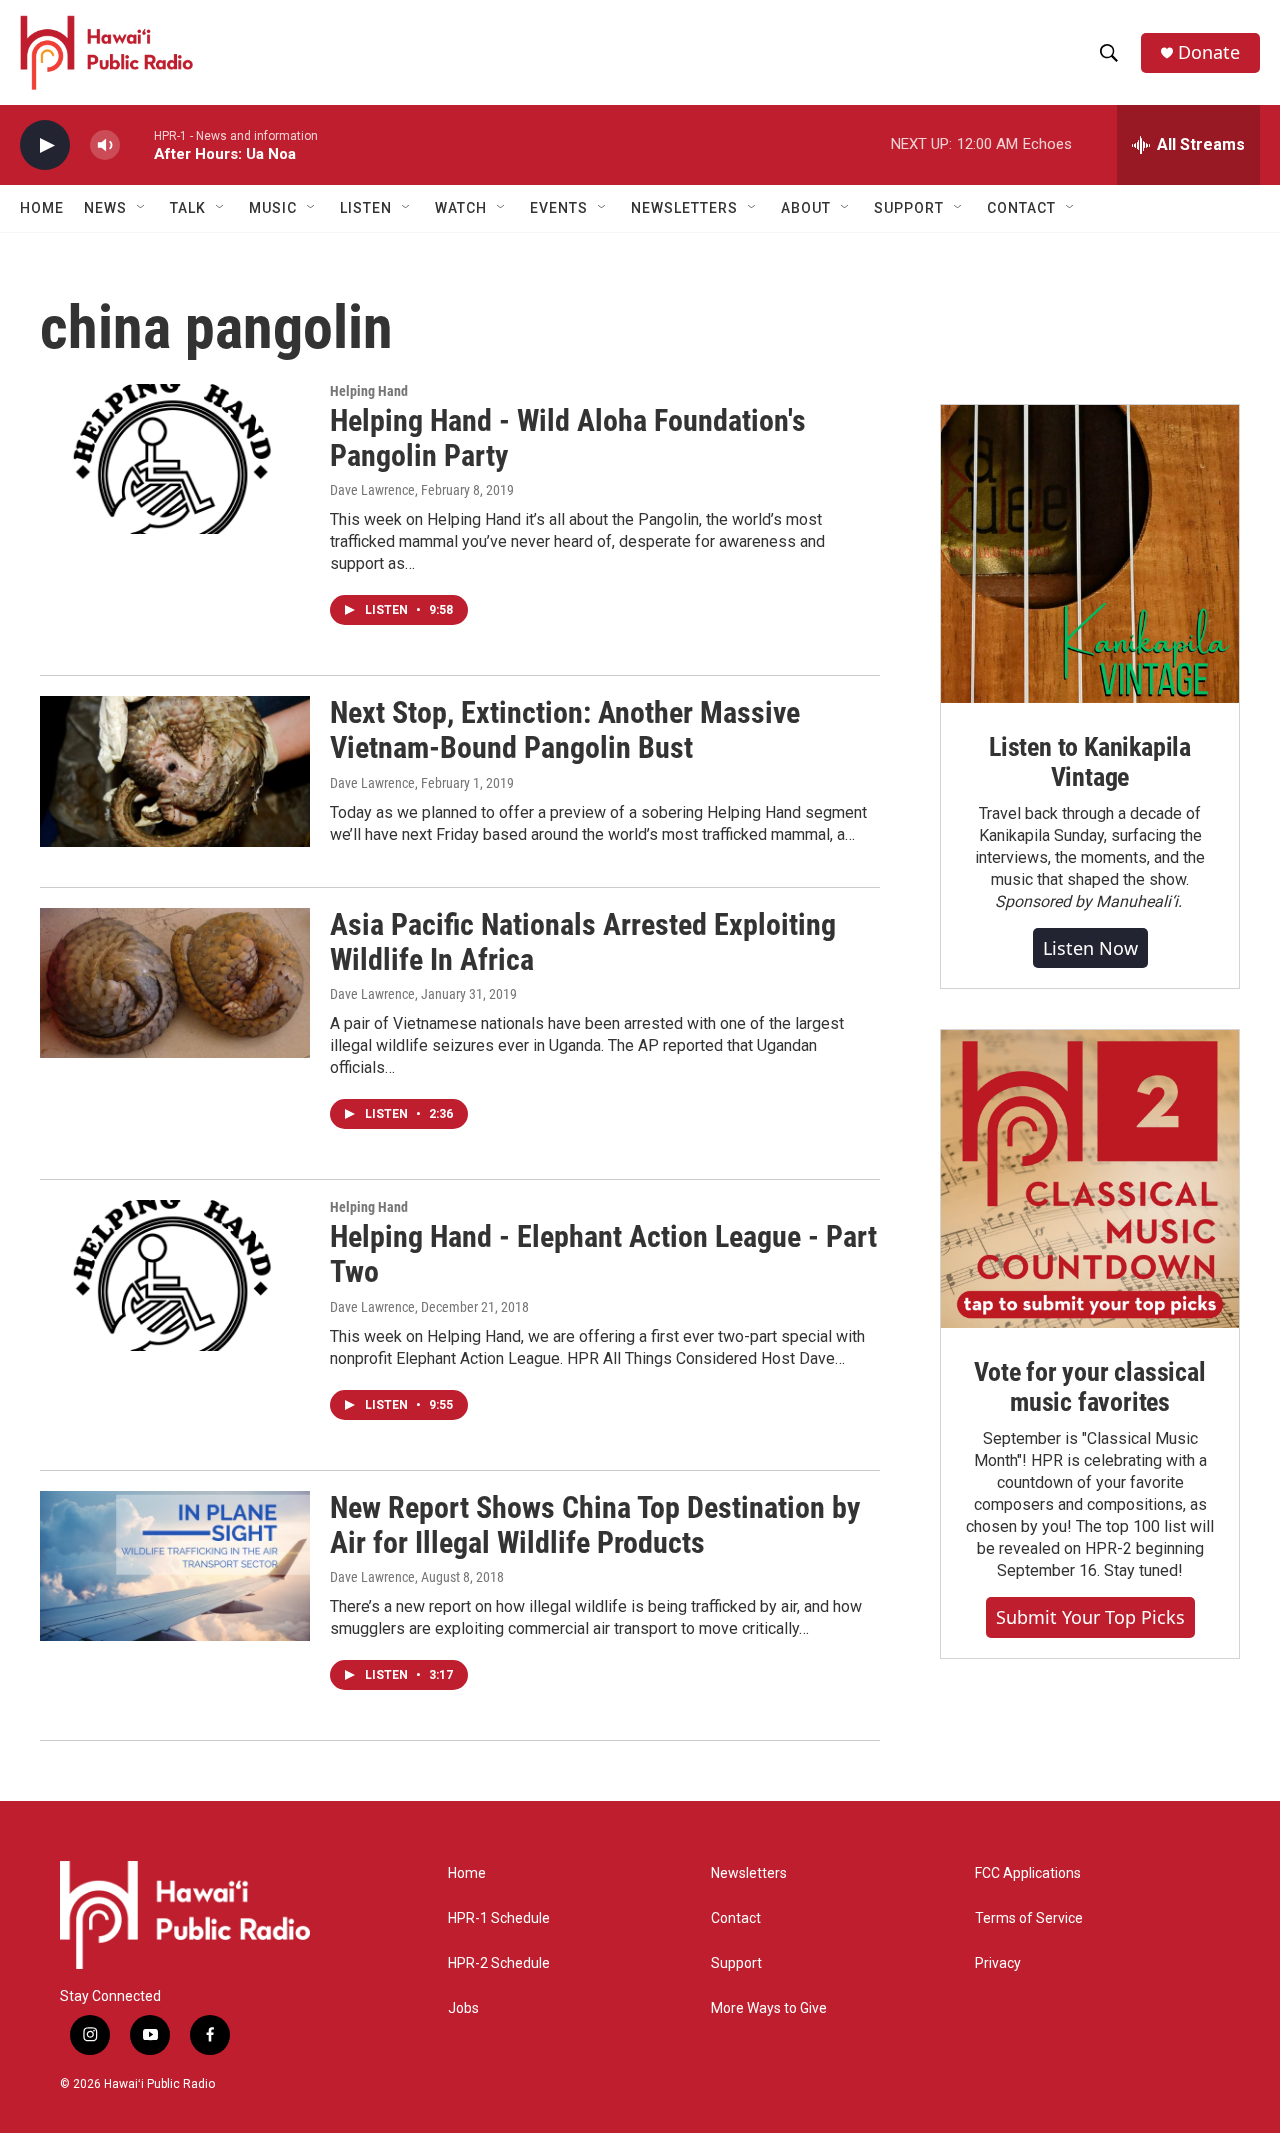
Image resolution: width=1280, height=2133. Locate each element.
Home (42, 208)
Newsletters (749, 1873)
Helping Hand (369, 391)
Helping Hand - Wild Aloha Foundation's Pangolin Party (568, 438)
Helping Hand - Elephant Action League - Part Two (603, 1254)
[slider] (137, 144)
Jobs (463, 2008)
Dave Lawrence (372, 490)
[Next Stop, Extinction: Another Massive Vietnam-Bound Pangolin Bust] (175, 771)
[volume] (105, 145)
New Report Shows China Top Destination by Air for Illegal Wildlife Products (595, 1525)
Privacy (998, 1963)
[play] (45, 145)
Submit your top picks (1090, 1617)
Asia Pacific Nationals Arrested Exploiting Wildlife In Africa (583, 942)
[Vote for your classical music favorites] (1090, 1179)
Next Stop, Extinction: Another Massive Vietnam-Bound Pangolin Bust (565, 730)
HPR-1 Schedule (499, 1918)
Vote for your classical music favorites (1089, 1387)
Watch (461, 208)
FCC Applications (1028, 1873)
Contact (736, 1918)
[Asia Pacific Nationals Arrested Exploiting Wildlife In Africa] (175, 983)
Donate (1209, 52)
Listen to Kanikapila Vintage (1090, 762)
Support (736, 1963)
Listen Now (1090, 948)
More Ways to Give (769, 2008)
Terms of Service (1029, 1918)
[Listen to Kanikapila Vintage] (1090, 554)
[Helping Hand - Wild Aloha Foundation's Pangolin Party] (175, 459)
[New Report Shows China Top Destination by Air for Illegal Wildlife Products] (175, 1566)
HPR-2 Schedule (499, 1963)
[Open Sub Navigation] (142, 208)
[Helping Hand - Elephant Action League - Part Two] (175, 1275)
